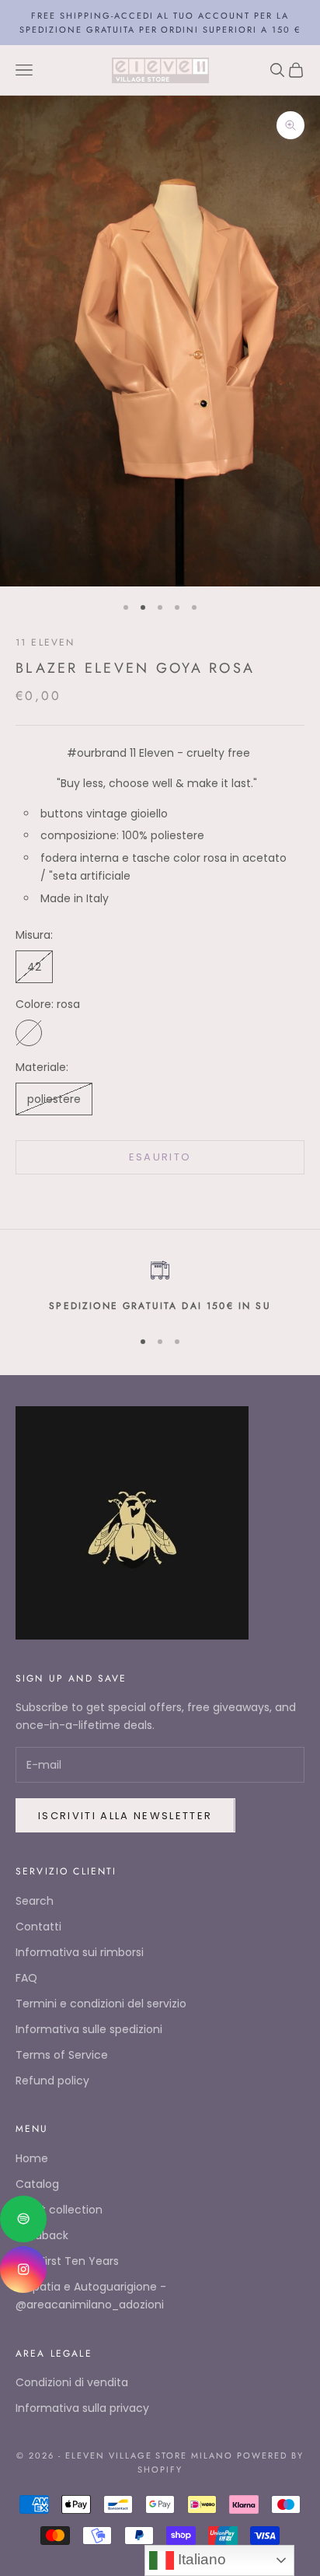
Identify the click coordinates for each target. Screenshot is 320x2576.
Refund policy (52, 2081)
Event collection (59, 2210)
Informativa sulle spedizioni (89, 2029)
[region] (160, 1287)
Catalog (37, 2184)
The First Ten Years (67, 2261)
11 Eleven (45, 642)
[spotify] (23, 2219)
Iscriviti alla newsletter (125, 1816)
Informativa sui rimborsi (80, 1952)
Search (35, 1901)
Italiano (200, 2559)
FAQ (26, 1978)
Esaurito (160, 1157)
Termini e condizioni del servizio (101, 2004)
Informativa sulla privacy (82, 2408)
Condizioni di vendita (72, 2382)
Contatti (38, 1927)
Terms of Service (62, 2055)
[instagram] (23, 2270)
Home (32, 2158)
